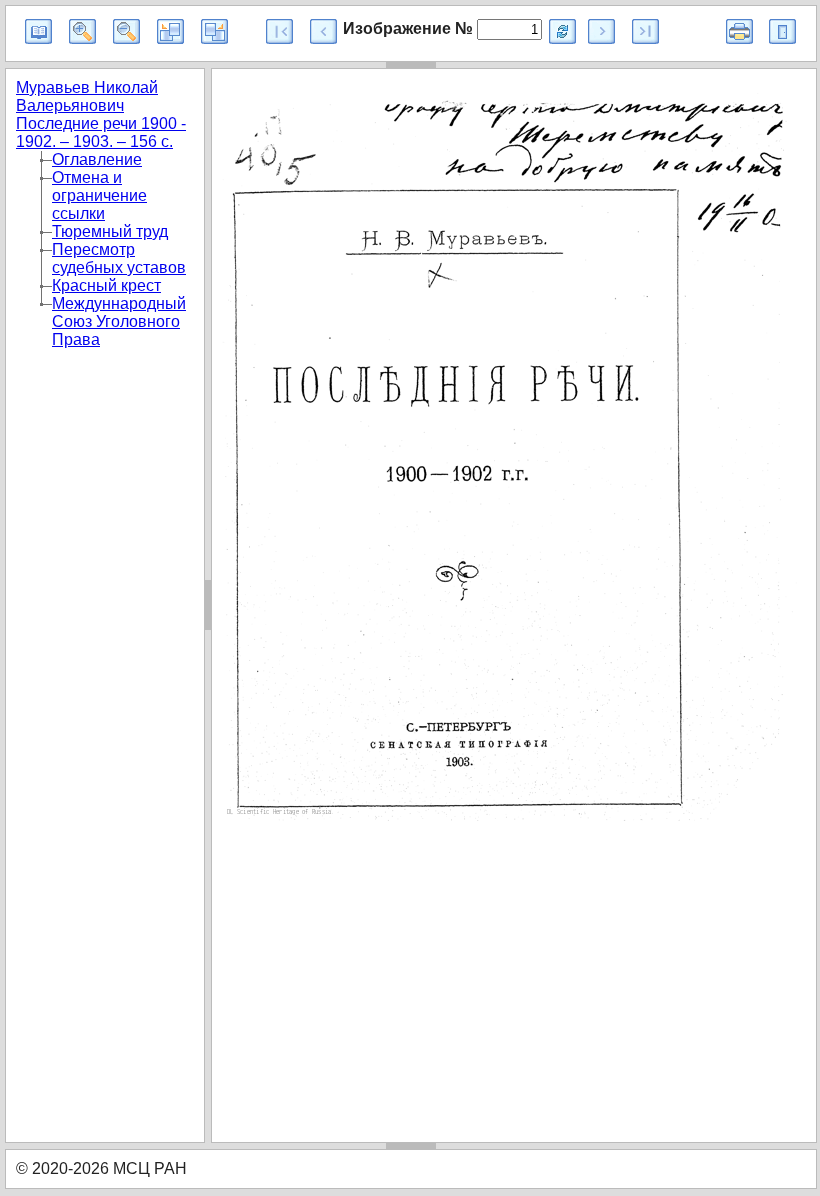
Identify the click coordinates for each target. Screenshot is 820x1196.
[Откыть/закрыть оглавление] (38, 31)
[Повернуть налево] (170, 31)
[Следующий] (601, 31)
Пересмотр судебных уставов (119, 258)
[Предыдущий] (323, 31)
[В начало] (279, 31)
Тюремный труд (110, 231)
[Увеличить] (82, 31)
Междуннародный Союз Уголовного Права (119, 321)
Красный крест (106, 285)
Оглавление (97, 159)
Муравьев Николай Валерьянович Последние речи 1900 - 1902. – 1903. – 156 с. (101, 114)
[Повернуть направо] (214, 31)
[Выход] (782, 31)
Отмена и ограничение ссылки (99, 195)
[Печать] (739, 31)
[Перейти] (562, 31)
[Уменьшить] (126, 31)
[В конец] (645, 31)
